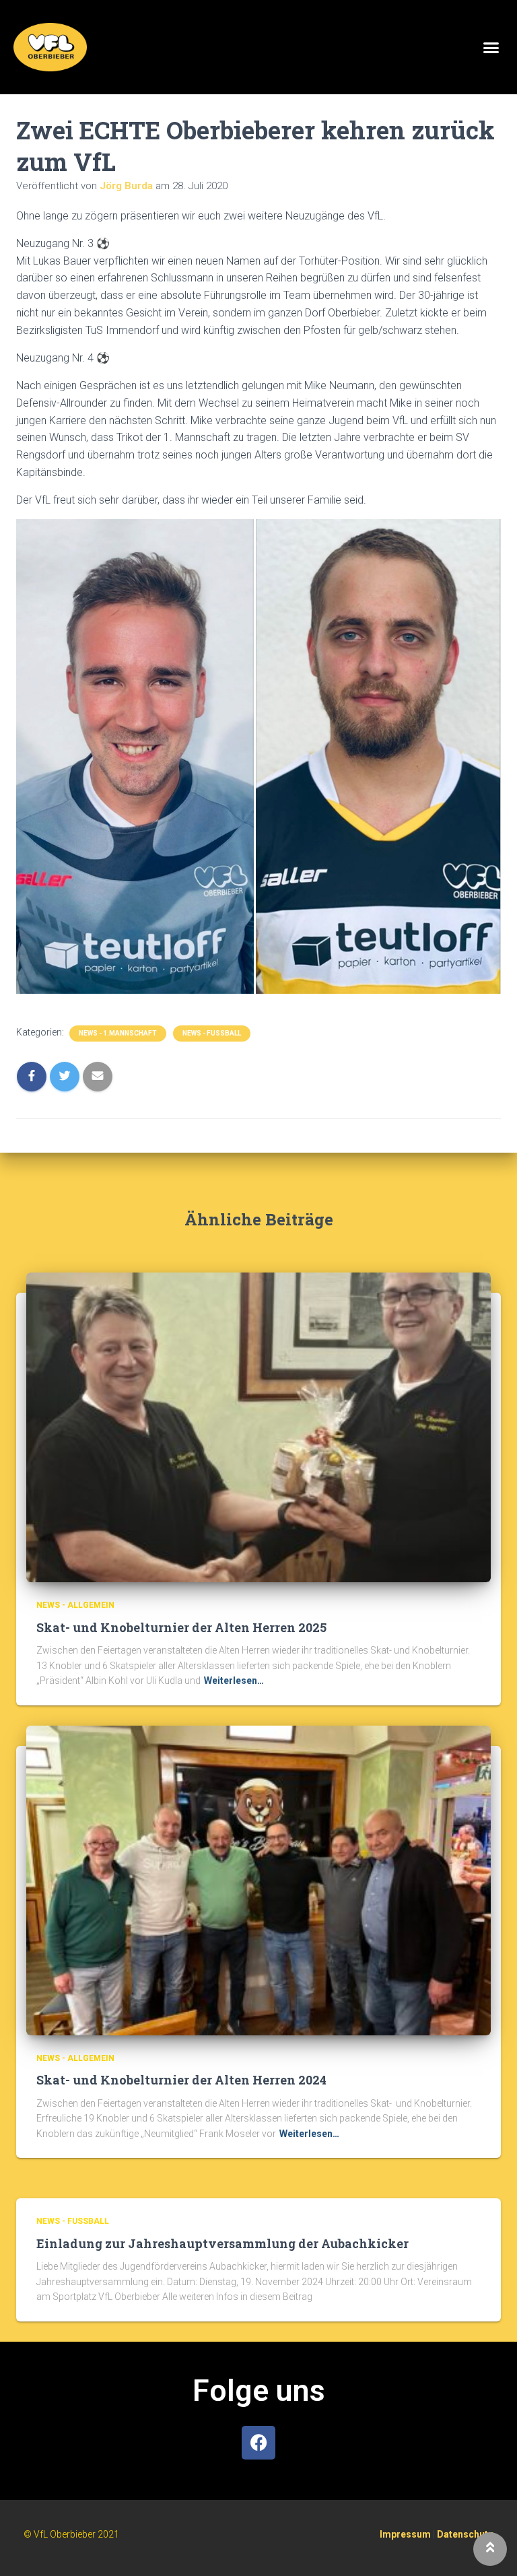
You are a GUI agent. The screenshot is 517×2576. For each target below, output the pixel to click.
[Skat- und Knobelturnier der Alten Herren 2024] (258, 1880)
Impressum (405, 2534)
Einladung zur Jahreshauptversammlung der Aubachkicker (222, 2243)
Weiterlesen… (234, 1681)
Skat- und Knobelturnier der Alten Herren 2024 (181, 2080)
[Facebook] (258, 2443)
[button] (491, 47)
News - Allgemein (75, 1605)
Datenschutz (465, 2534)
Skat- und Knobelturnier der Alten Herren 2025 (181, 1627)
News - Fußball (212, 1033)
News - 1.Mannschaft (118, 1033)
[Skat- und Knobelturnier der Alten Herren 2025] (258, 1427)
